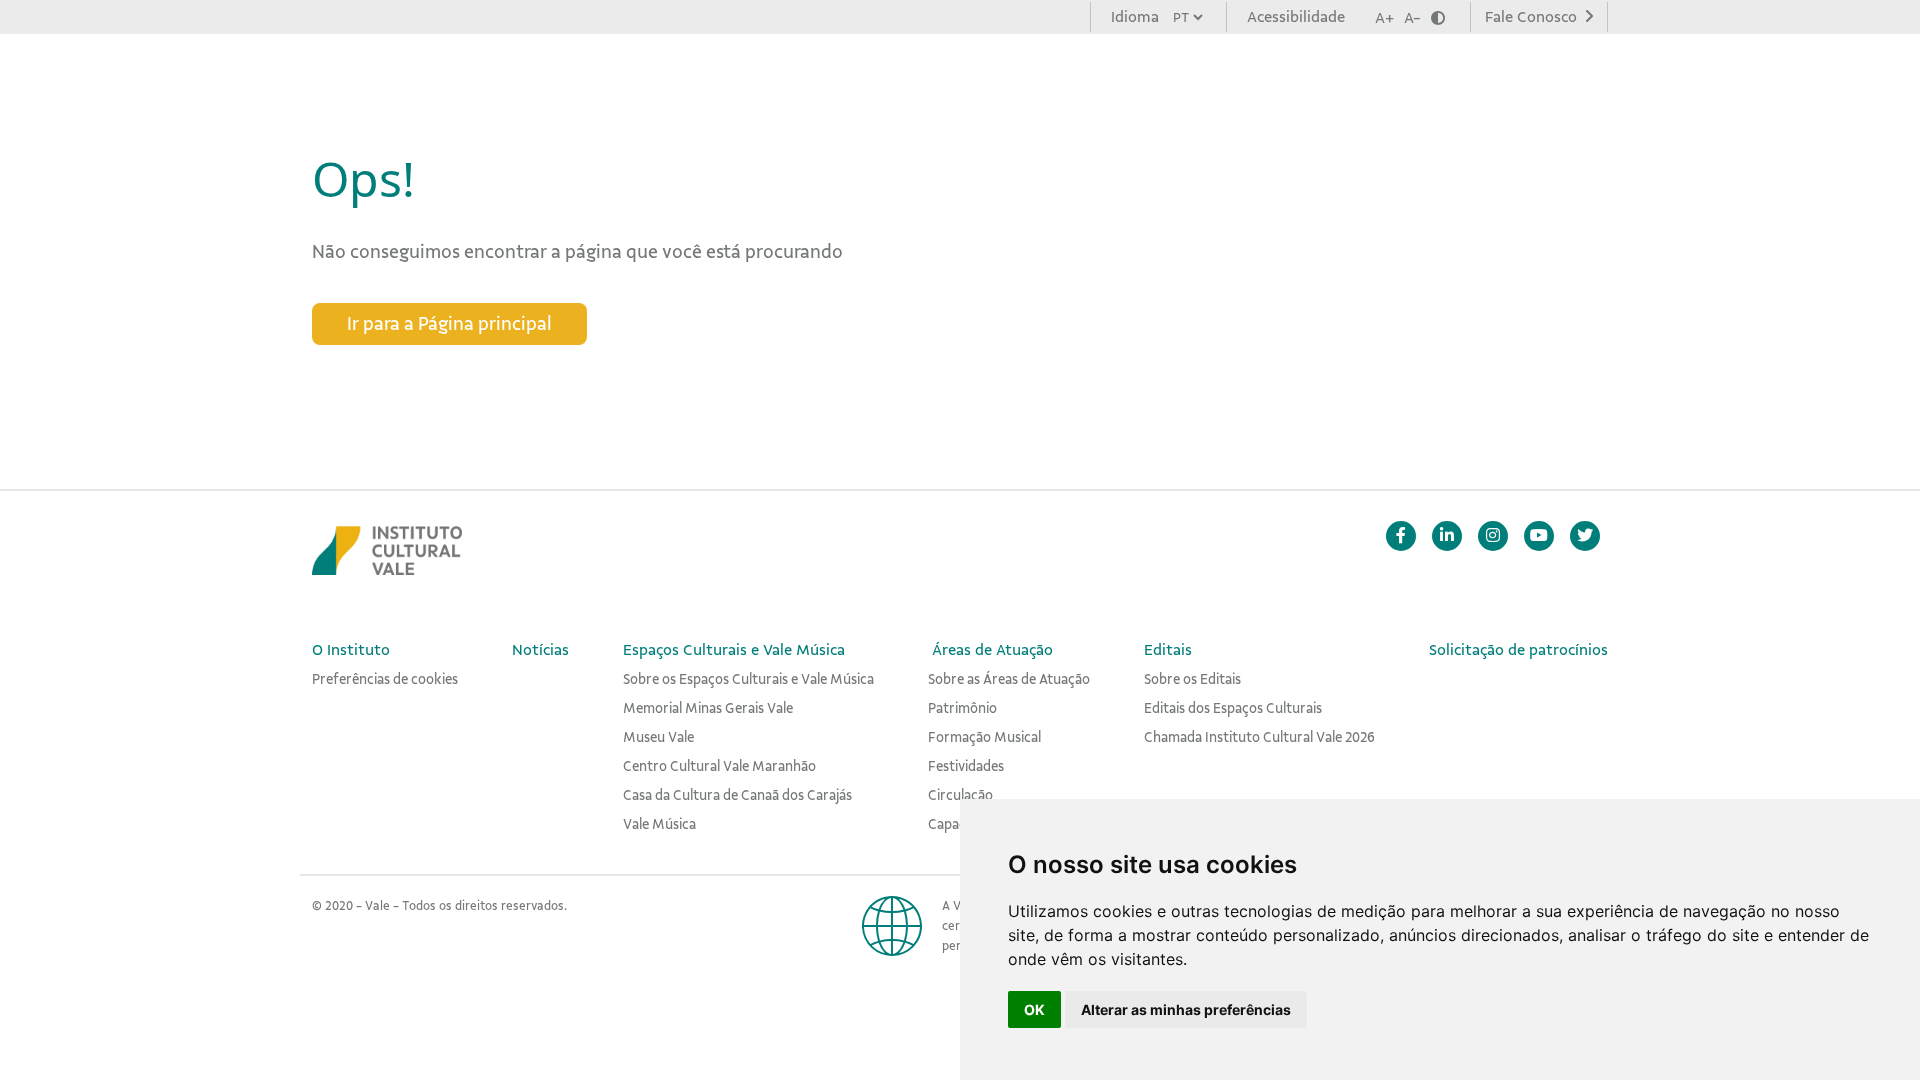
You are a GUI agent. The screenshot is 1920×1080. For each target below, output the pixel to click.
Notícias (697, 80)
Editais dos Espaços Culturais (1233, 708)
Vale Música (659, 824)
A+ (1384, 18)
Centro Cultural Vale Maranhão (719, 766)
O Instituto (587, 80)
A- (1412, 18)
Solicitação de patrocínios (1382, 80)
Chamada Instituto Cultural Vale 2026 (1259, 737)
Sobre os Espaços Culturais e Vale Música (748, 679)
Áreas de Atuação (1096, 80)
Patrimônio (962, 708)
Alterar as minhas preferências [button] (1186, 1009)
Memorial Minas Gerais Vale (708, 708)
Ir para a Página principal (449, 324)
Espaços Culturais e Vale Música (879, 80)
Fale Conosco (1533, 17)
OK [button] (1034, 1009)
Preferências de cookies (385, 679)
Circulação (960, 795)
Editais (1226, 80)
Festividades (966, 766)
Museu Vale (658, 737)
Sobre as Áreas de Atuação (1009, 679)
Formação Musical (984, 737)
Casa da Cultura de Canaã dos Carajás (737, 795)
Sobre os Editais (1192, 679)
